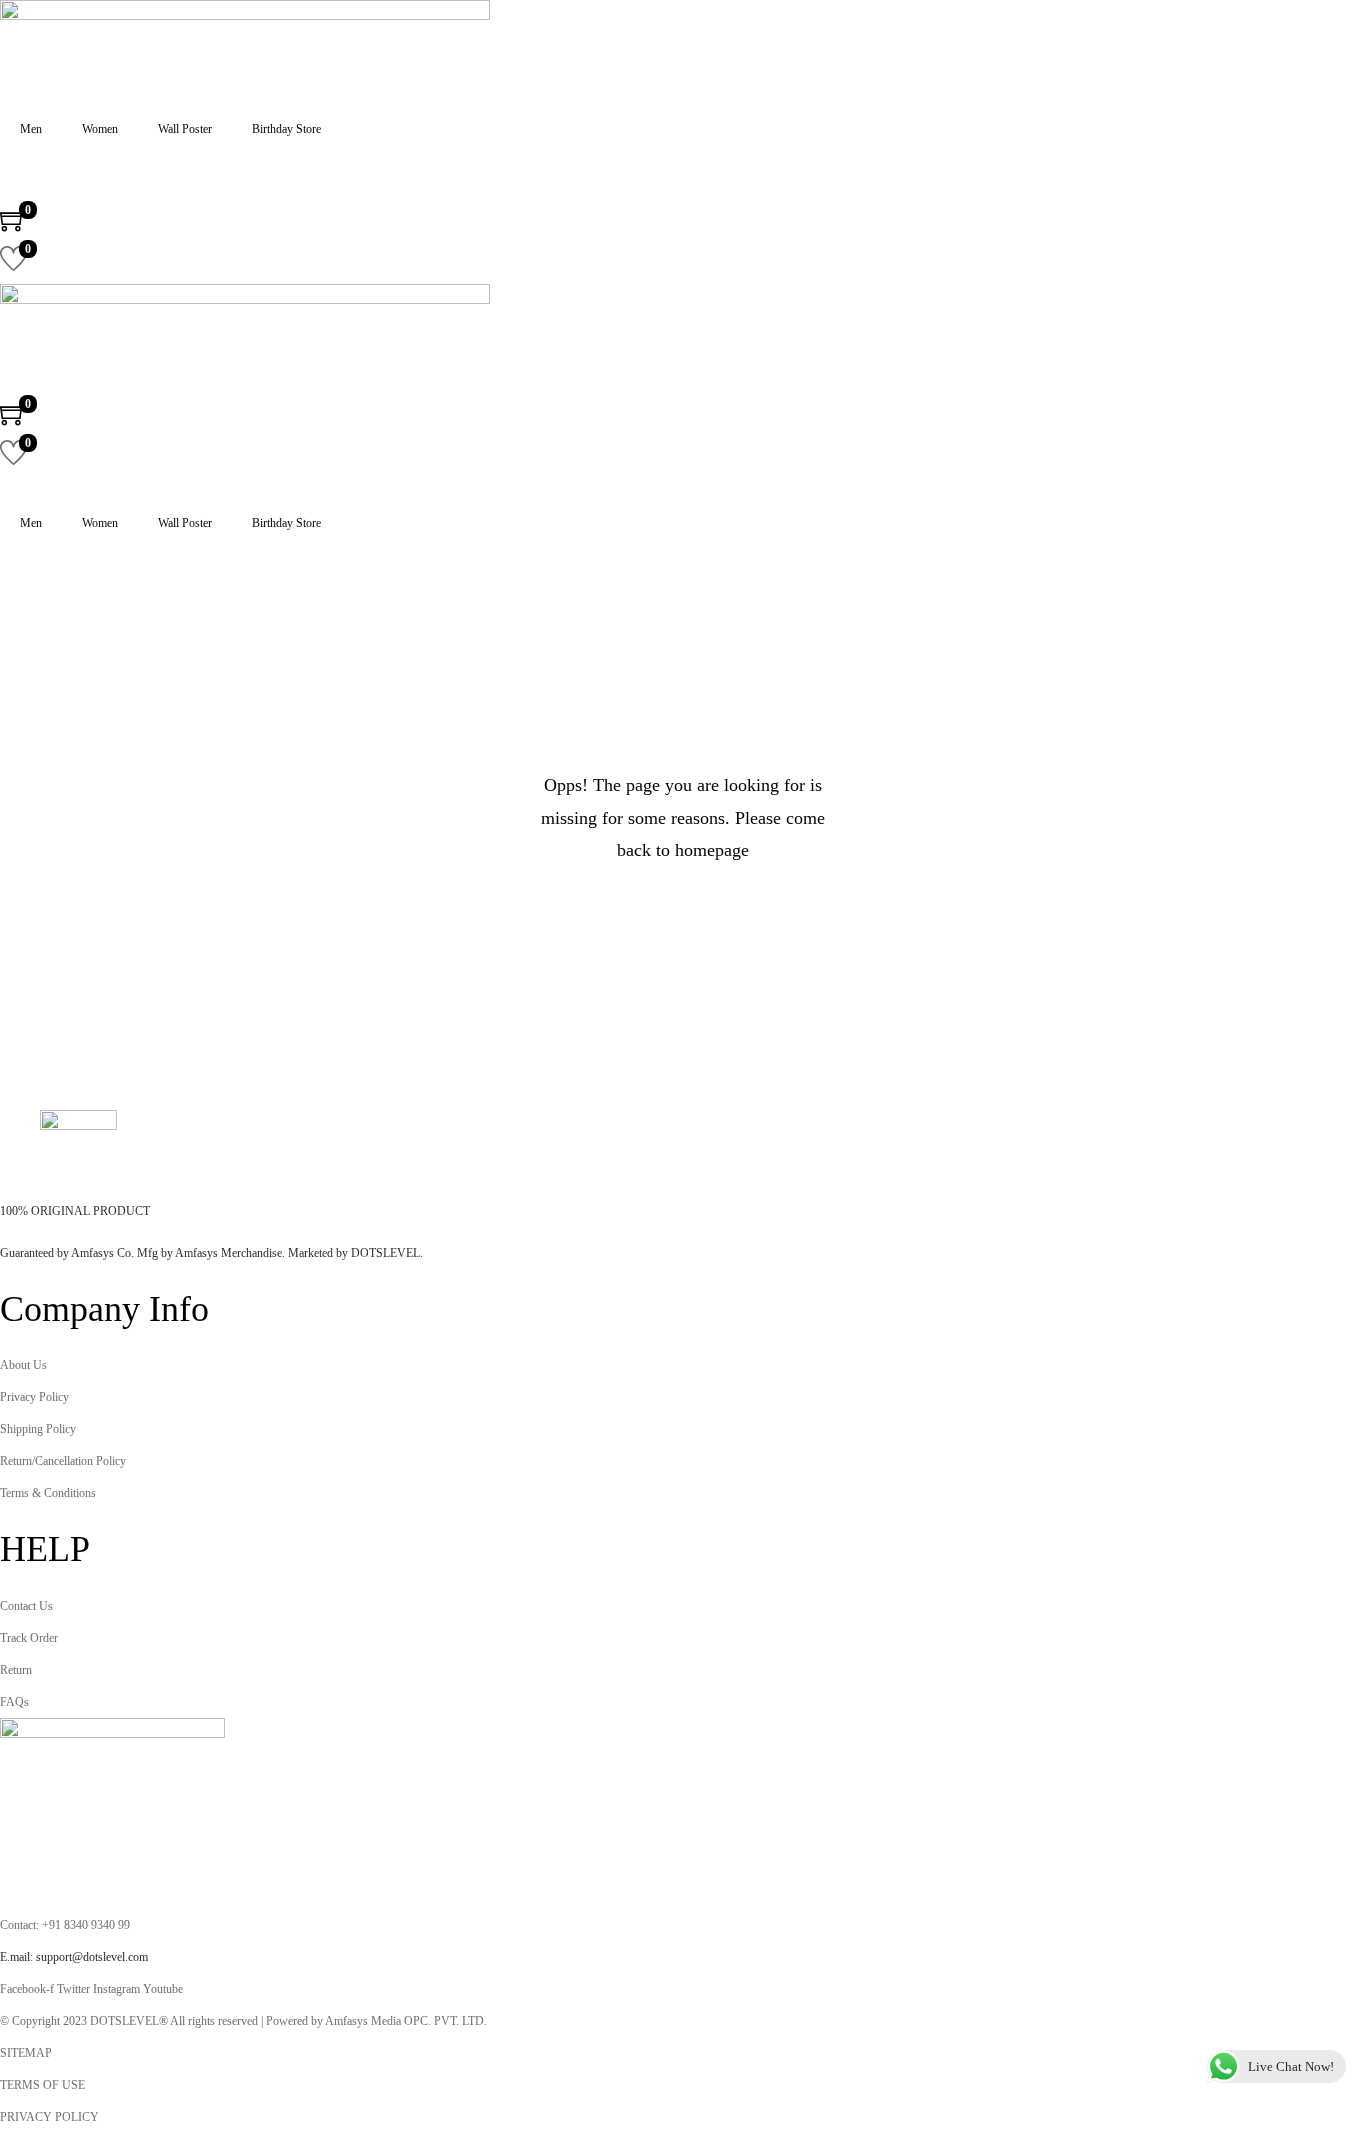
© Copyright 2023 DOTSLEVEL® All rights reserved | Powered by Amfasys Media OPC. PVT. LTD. (243, 2021)
